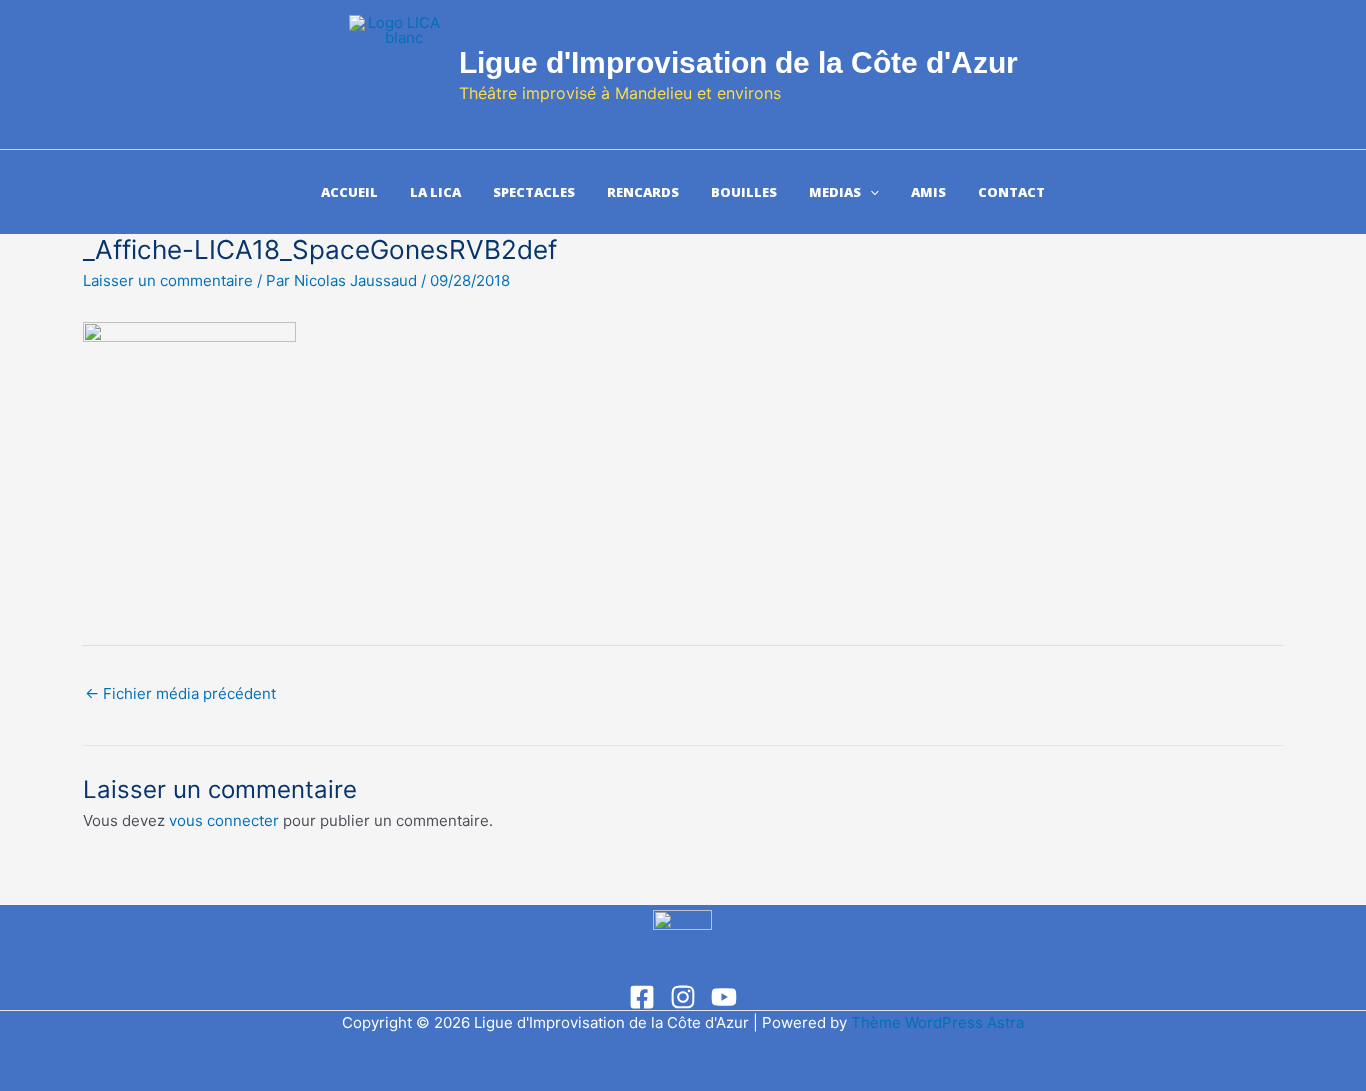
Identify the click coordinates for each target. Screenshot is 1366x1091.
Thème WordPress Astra (937, 1022)
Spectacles (534, 192)
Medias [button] (835, 192)
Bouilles (744, 192)
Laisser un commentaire (168, 280)
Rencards (643, 192)
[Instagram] (683, 997)
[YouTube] (724, 997)
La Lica (435, 192)
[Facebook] (642, 997)
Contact (1011, 192)
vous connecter (224, 820)
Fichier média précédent (180, 693)
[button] (870, 192)
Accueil (349, 192)
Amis (928, 192)
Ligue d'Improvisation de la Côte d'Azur (738, 62)
